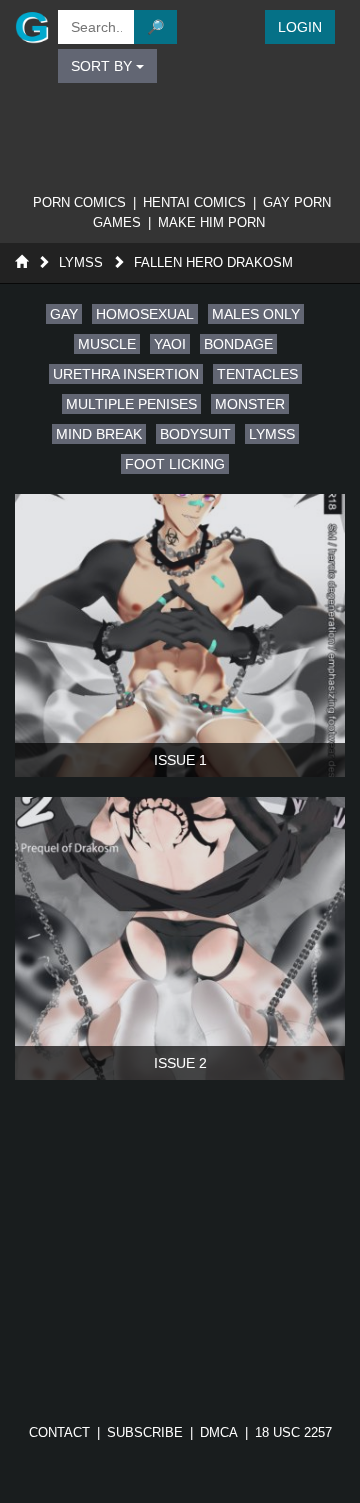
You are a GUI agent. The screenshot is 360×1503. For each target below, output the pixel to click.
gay (64, 314)
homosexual (145, 314)
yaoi (170, 344)
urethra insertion (126, 374)
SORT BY (103, 66)
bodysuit (195, 434)
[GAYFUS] (26, 27)
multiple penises (131, 404)
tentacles (257, 374)
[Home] (21, 262)
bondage (238, 344)
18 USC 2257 (293, 1432)
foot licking (175, 464)
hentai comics (194, 202)
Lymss (81, 262)
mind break (99, 434)
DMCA (219, 1432)
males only (256, 314)
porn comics (79, 202)
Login (300, 27)
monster (250, 404)
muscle (107, 344)
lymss (272, 434)
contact (59, 1432)
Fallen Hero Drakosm (213, 262)
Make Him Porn (211, 222)
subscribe (145, 1432)
